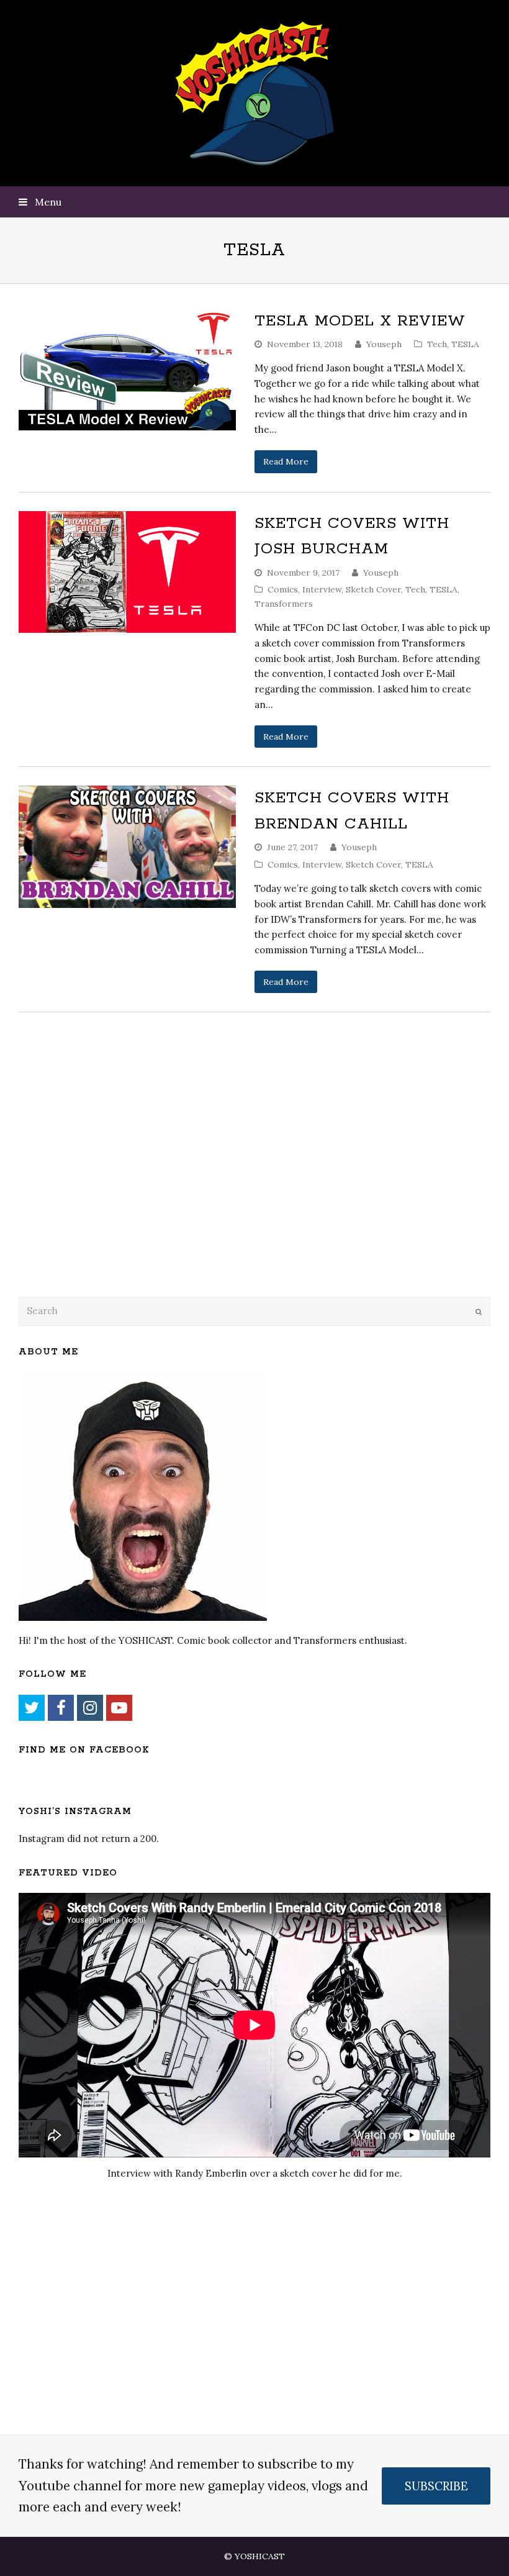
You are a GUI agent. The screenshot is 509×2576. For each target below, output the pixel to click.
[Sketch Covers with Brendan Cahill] (127, 847)
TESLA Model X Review (360, 321)
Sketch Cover (373, 589)
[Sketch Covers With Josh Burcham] (127, 572)
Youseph (384, 344)
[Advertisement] (106, 1186)
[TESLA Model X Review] (127, 370)
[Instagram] (90, 1708)
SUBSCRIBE (436, 2486)
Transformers (284, 604)
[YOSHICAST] (255, 93)
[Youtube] (119, 1708)
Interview (322, 589)
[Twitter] (32, 1708)
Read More (286, 461)
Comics (283, 589)
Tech (437, 344)
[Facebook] (61, 1708)
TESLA (465, 344)
